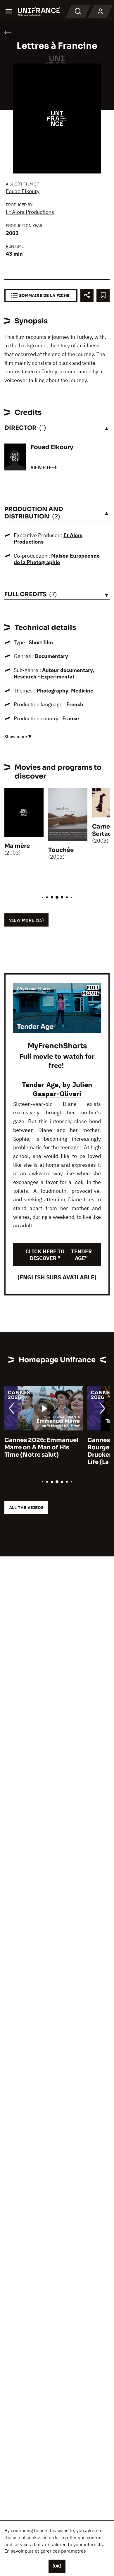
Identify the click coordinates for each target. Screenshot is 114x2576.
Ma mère (17, 846)
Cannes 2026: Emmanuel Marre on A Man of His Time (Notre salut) (41, 1447)
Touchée (61, 850)
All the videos (26, 1507)
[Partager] (87, 295)
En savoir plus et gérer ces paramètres (45, 2551)
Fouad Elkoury (23, 191)
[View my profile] (100, 12)
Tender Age (40, 1085)
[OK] (57, 2566)
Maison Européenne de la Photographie (57, 559)
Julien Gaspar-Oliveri (62, 1089)
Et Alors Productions (30, 212)
